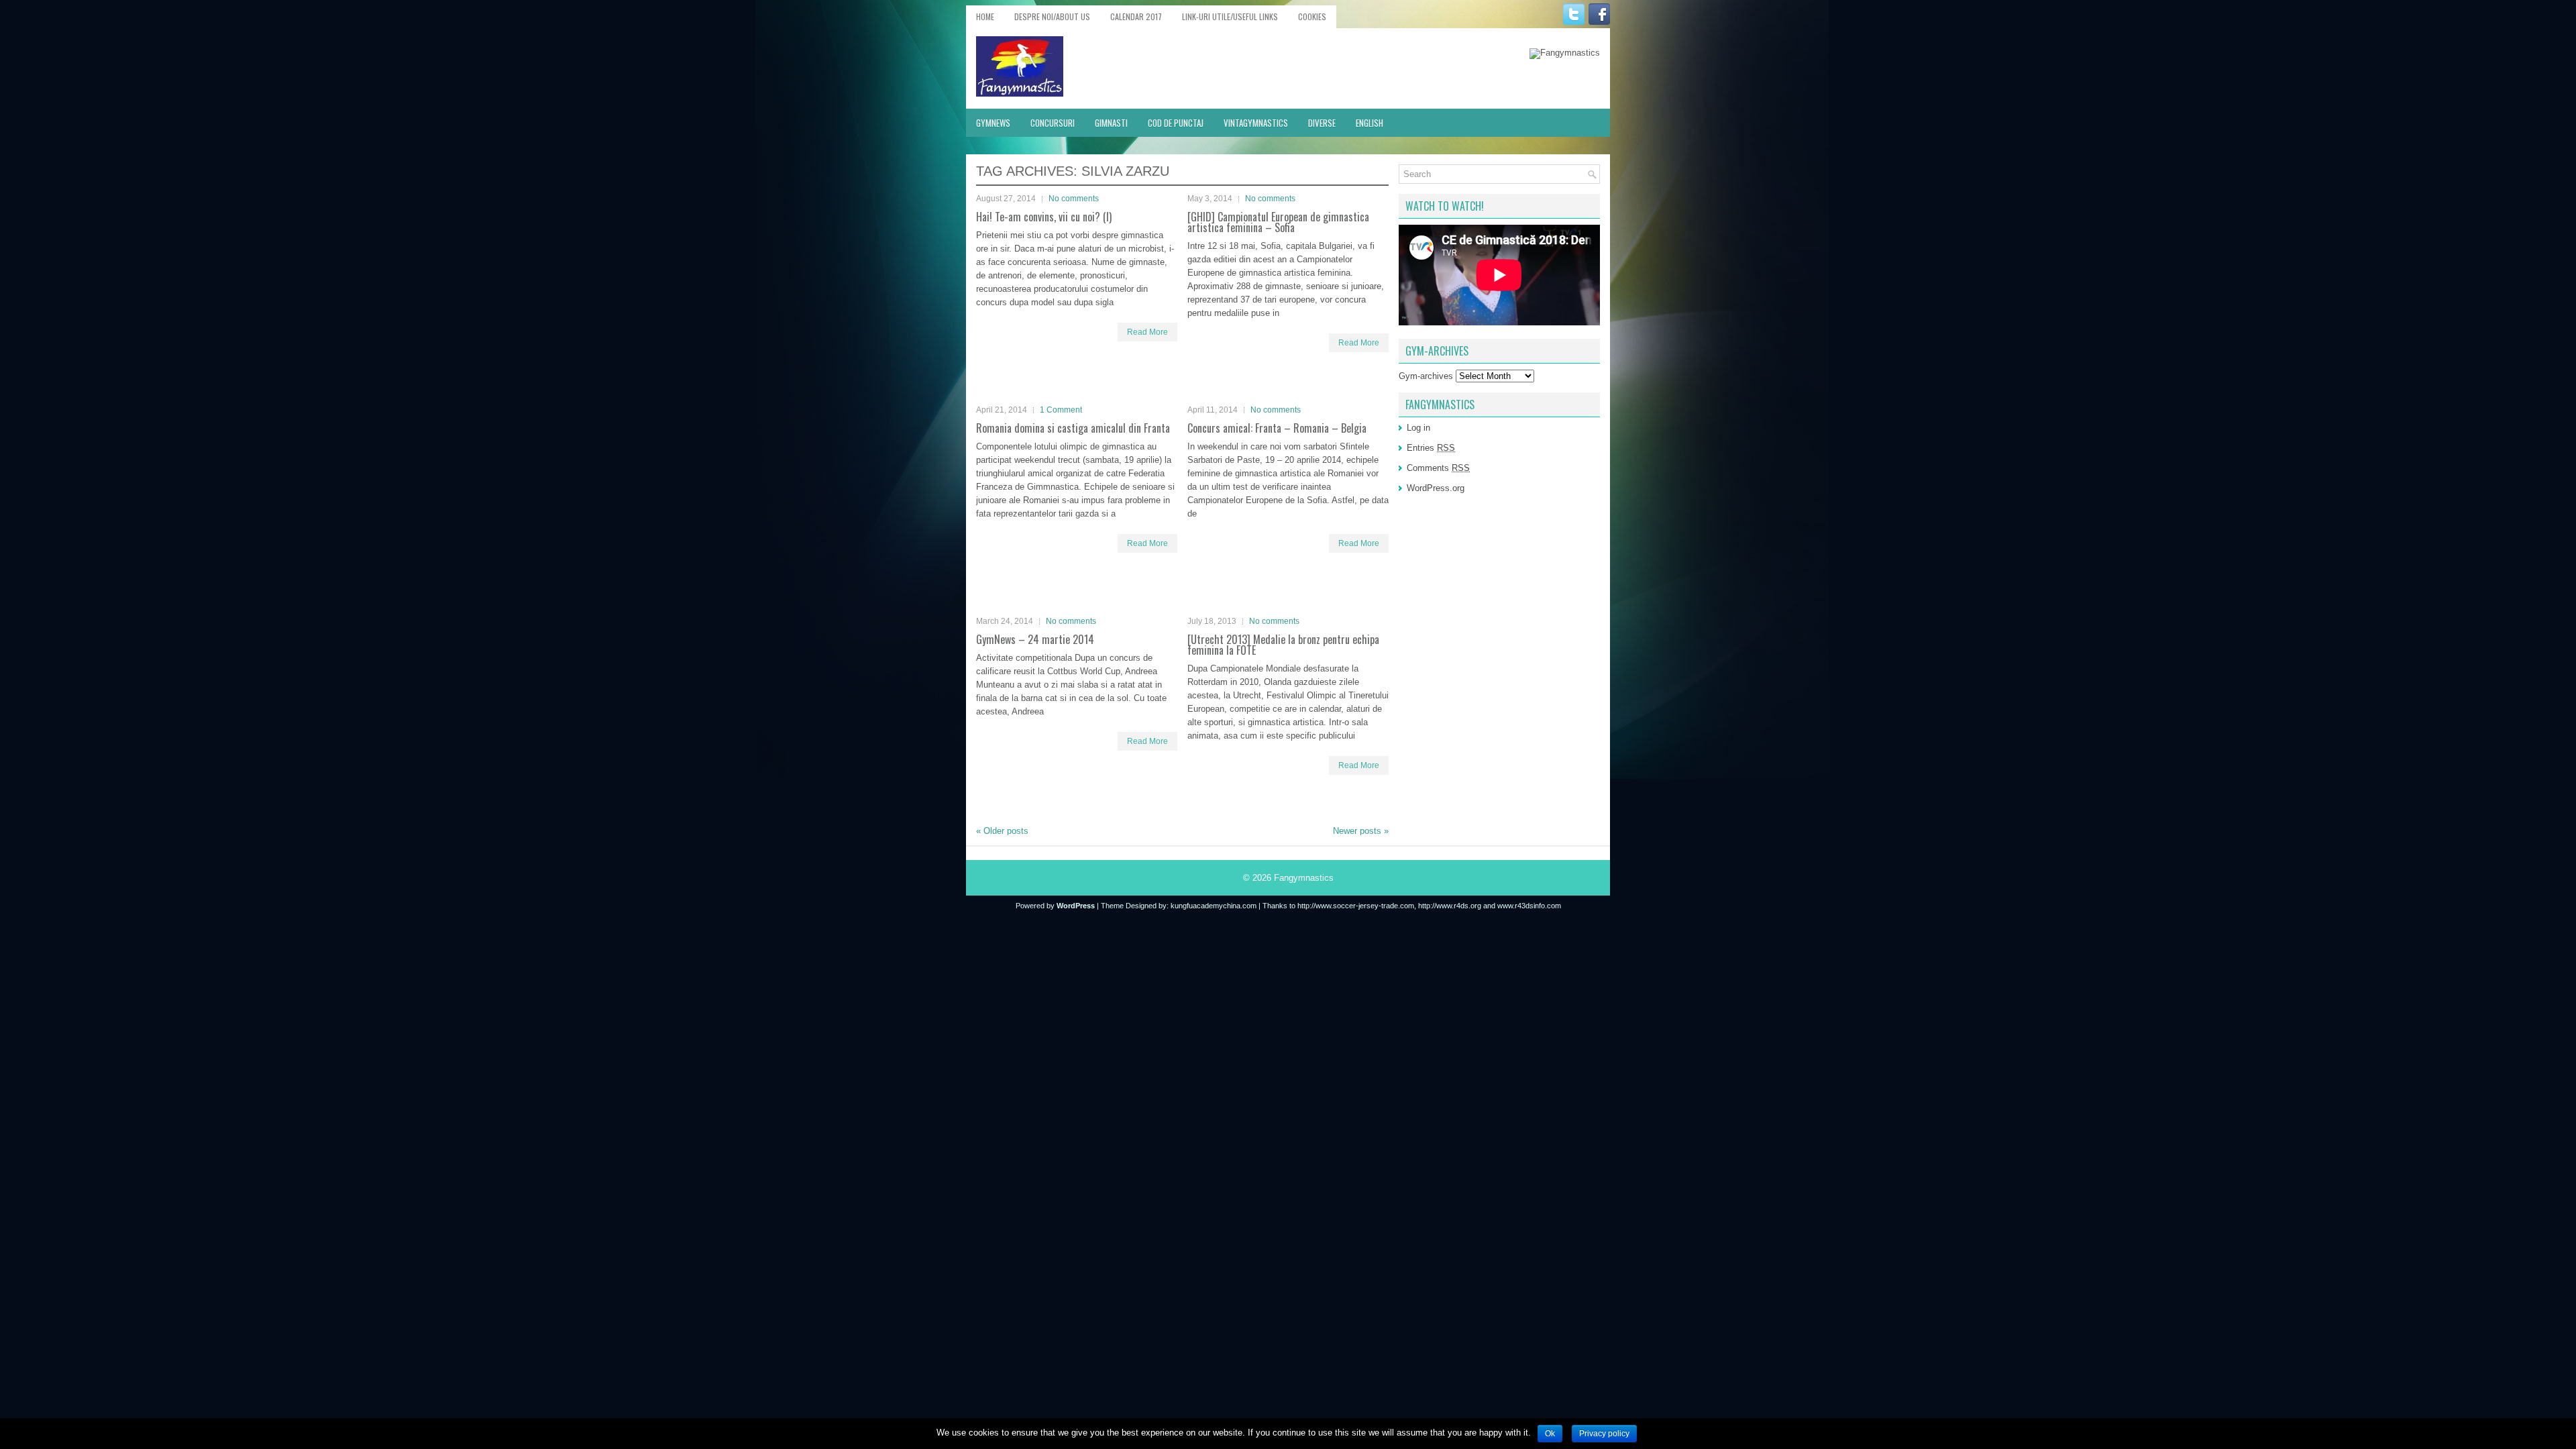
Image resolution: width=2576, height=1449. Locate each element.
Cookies (1312, 16)
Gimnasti (1111, 123)
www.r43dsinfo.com (1529, 906)
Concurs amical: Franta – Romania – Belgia (1277, 428)
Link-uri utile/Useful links (1230, 16)
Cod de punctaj (1176, 123)
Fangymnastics (1304, 878)
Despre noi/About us (1052, 16)
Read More (1147, 332)
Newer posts (1361, 831)
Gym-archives (1426, 376)
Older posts (1002, 831)
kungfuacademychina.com (1214, 906)
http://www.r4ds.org (1450, 906)
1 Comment (1061, 410)
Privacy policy (1604, 1434)
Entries (1431, 448)
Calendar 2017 (1136, 16)
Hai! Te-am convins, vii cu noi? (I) (1044, 217)
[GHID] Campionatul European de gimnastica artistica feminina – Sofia (1278, 222)
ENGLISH (1370, 123)
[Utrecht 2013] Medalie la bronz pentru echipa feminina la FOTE (1283, 645)
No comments (1074, 199)
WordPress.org (1436, 488)
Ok (1550, 1434)
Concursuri (1053, 123)
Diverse (1322, 123)
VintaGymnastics (1256, 123)
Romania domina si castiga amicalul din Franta (1073, 428)
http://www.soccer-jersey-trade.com (1356, 906)
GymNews (993, 123)
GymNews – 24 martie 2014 (1035, 639)
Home (985, 16)
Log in (1418, 428)
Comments (1438, 468)
